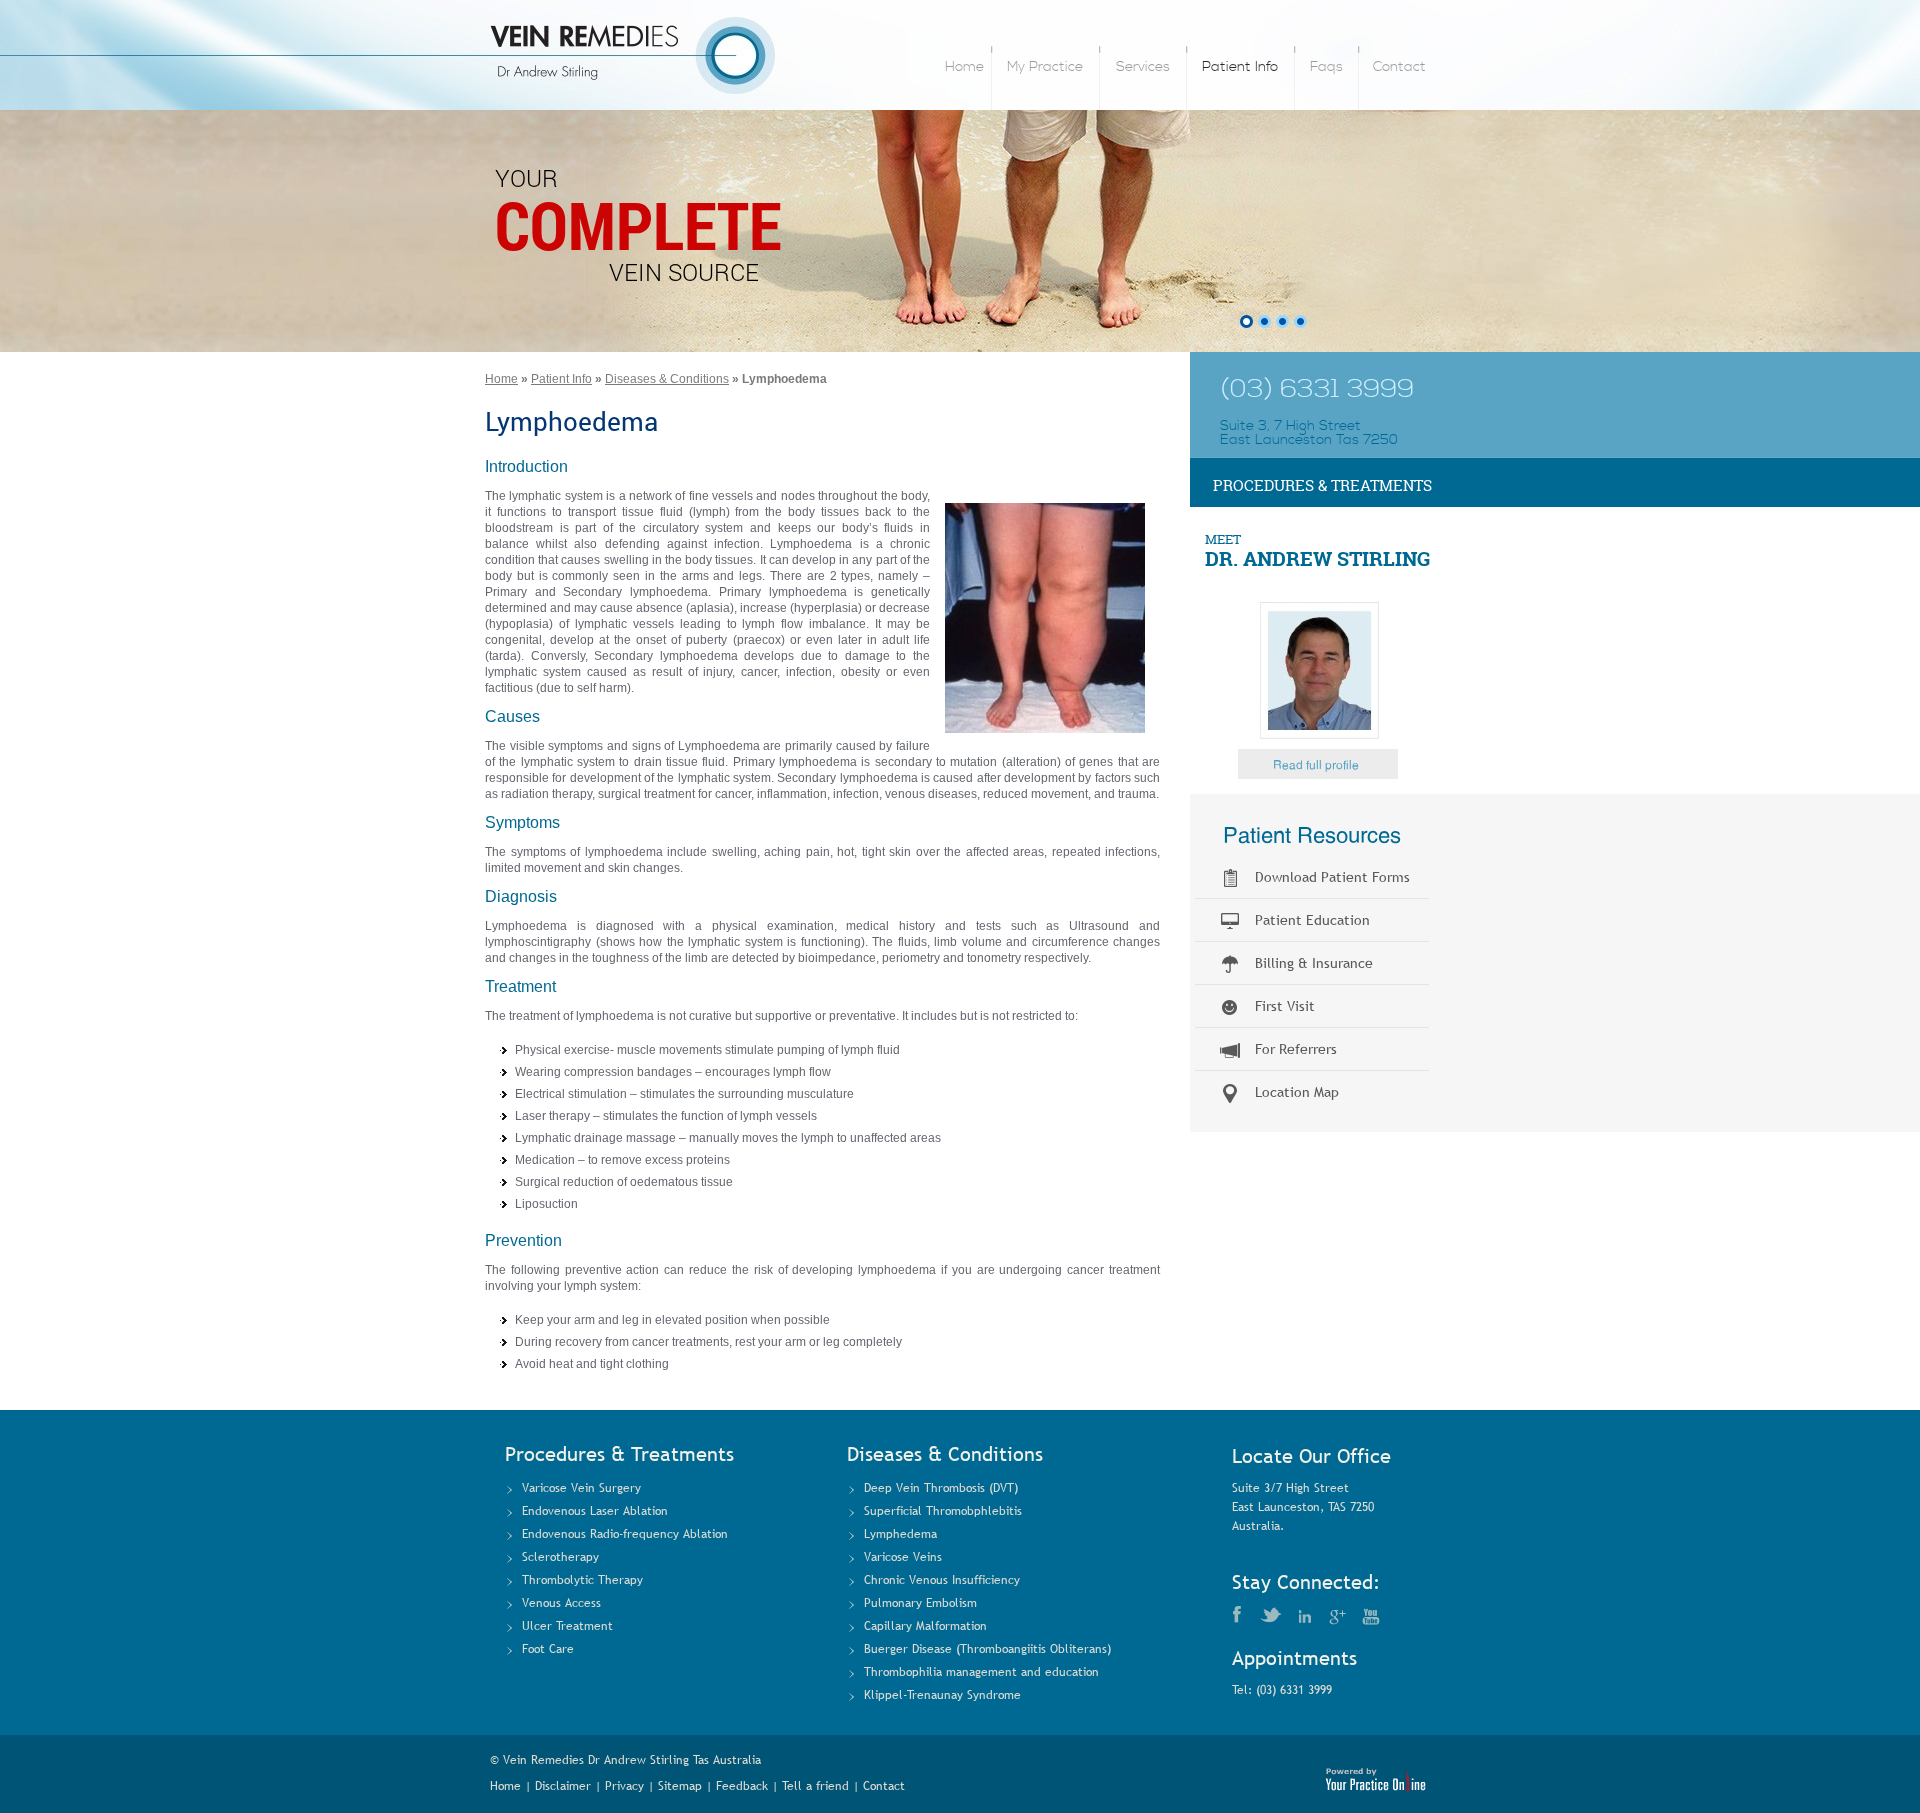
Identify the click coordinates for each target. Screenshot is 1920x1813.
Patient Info (1240, 67)
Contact (1399, 67)
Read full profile (1316, 764)
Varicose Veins (903, 1557)
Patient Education (1312, 920)
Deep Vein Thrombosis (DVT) (941, 1488)
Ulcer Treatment (567, 1626)
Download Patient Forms (1332, 877)
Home (964, 67)
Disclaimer (563, 1786)
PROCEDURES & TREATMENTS (1322, 485)
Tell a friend (815, 1786)
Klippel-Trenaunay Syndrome (942, 1695)
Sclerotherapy (560, 1557)
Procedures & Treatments (619, 1454)
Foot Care (548, 1649)
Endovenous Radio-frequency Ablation (625, 1534)
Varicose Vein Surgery (581, 1488)
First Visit (1285, 1006)
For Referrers (1296, 1049)
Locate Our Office (1311, 1456)
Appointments (1294, 1658)
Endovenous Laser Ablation (595, 1511)
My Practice (1045, 67)
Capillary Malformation (925, 1626)
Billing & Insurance (1314, 963)
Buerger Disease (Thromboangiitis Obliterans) (987, 1649)
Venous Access (561, 1603)
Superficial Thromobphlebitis (943, 1511)
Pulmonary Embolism (920, 1603)
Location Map (1297, 1092)
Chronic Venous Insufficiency (942, 1580)
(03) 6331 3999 (1317, 389)
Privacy (624, 1786)
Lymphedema (900, 1534)
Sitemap (680, 1786)
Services (1143, 67)
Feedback (742, 1786)
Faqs (1326, 67)
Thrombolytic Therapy (582, 1580)
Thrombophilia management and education (981, 1672)
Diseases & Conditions (667, 379)
